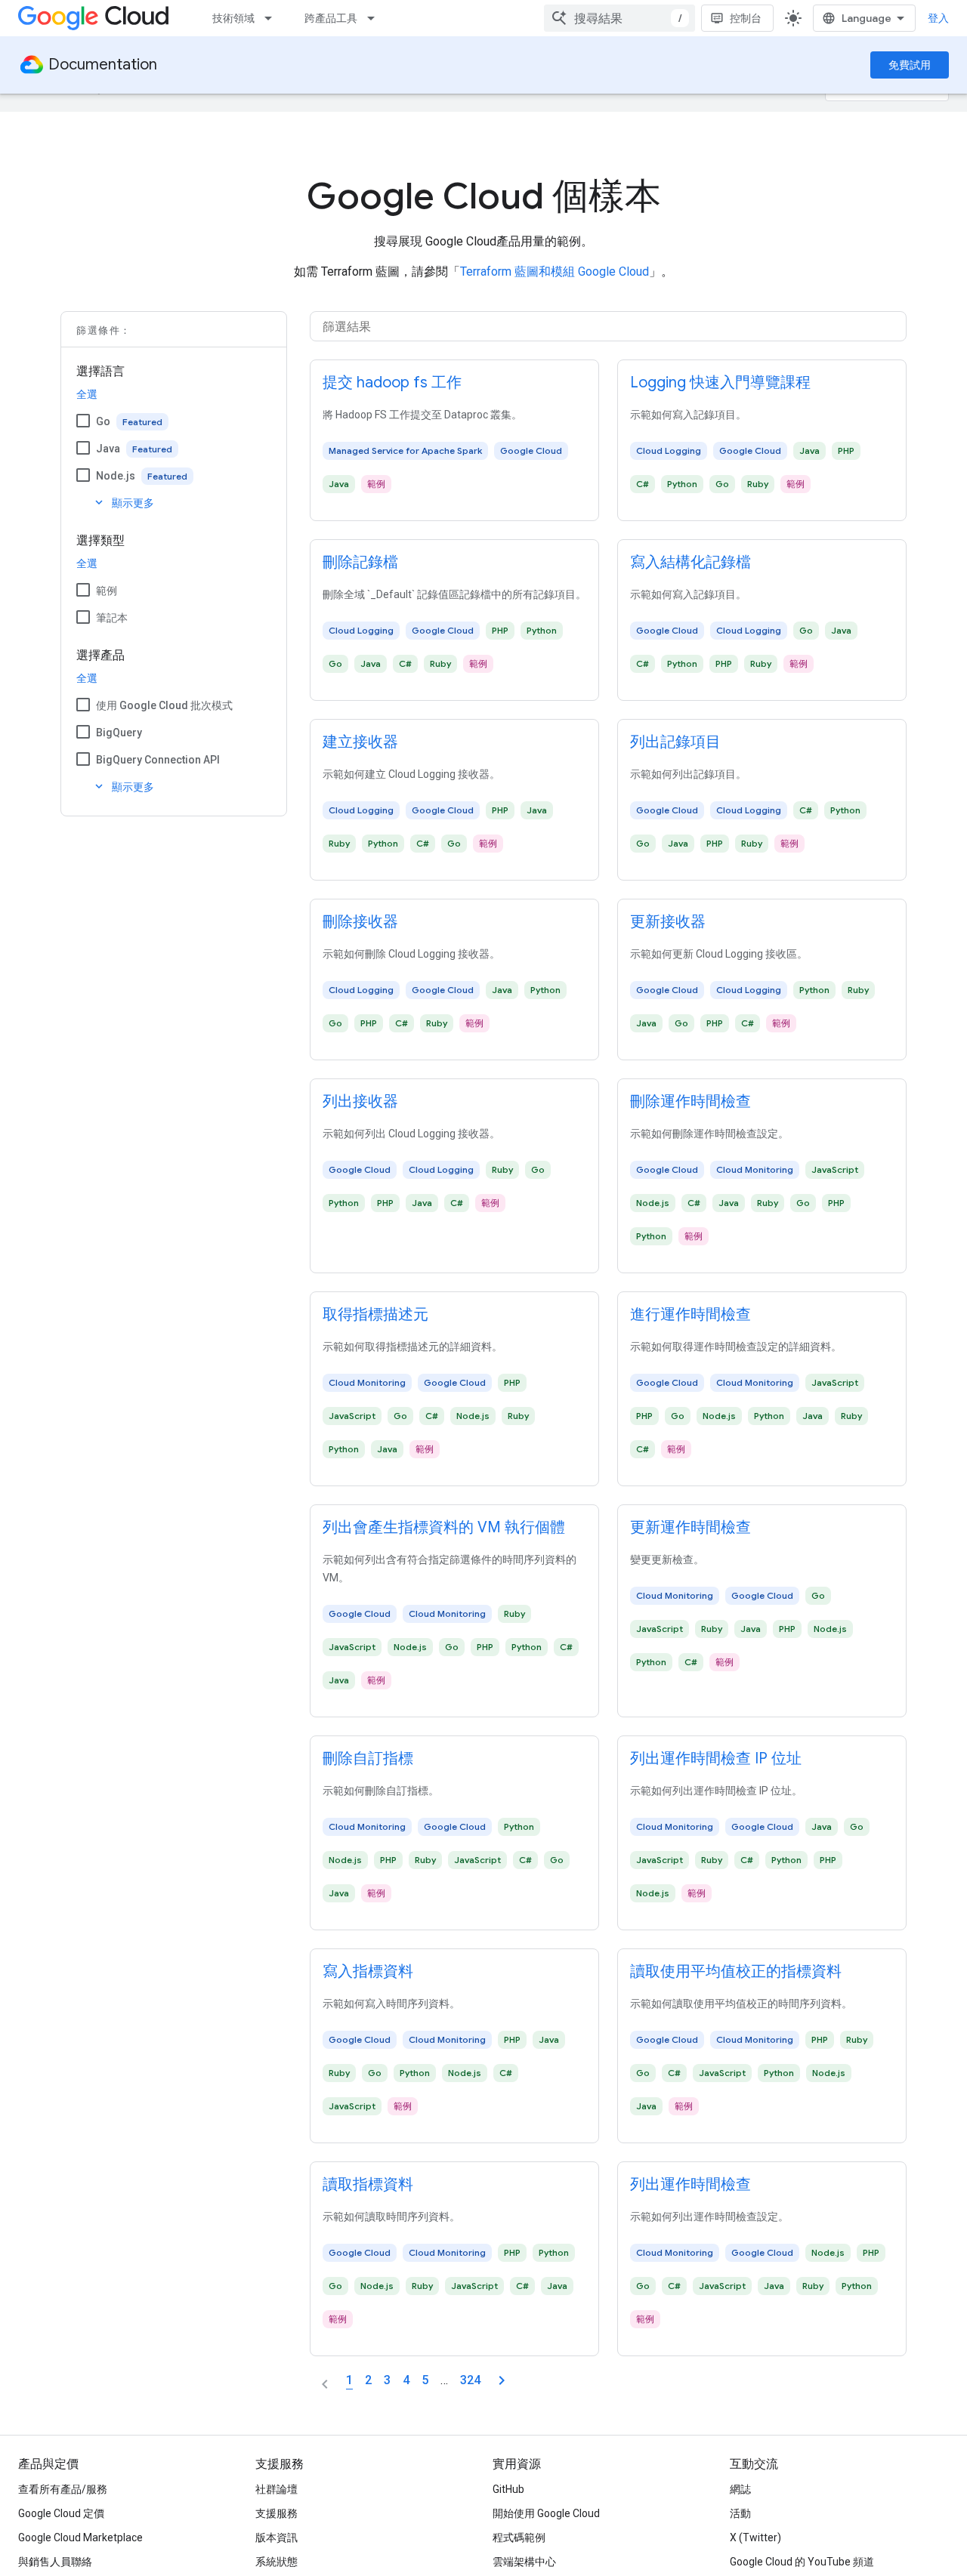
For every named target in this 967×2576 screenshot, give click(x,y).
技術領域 (233, 18)
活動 (740, 2513)
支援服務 (277, 2513)
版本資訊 (277, 2537)
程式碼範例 (519, 2537)
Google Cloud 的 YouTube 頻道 (802, 2562)
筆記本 (112, 618)
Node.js (116, 476)
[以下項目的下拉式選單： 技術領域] (273, 18)
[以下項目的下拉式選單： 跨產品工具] (375, 18)
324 (470, 2380)
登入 (938, 18)
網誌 (740, 2489)
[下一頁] (502, 2380)
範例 (107, 591)
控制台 (746, 18)
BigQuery (119, 733)
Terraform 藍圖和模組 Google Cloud (555, 271)
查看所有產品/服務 (63, 2489)
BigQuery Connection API (158, 760)
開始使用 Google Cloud (546, 2513)
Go (103, 421)
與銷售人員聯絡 (55, 2562)
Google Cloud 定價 (61, 2513)
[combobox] (619, 18)
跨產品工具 (331, 18)
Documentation (103, 65)
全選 (87, 394)
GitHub (508, 2489)
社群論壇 (277, 2489)
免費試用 (910, 65)
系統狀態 (277, 2562)
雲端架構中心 (524, 2562)
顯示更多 (123, 503)
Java (108, 449)
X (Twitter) (755, 2537)
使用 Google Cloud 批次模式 (164, 705)
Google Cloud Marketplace (80, 2537)
